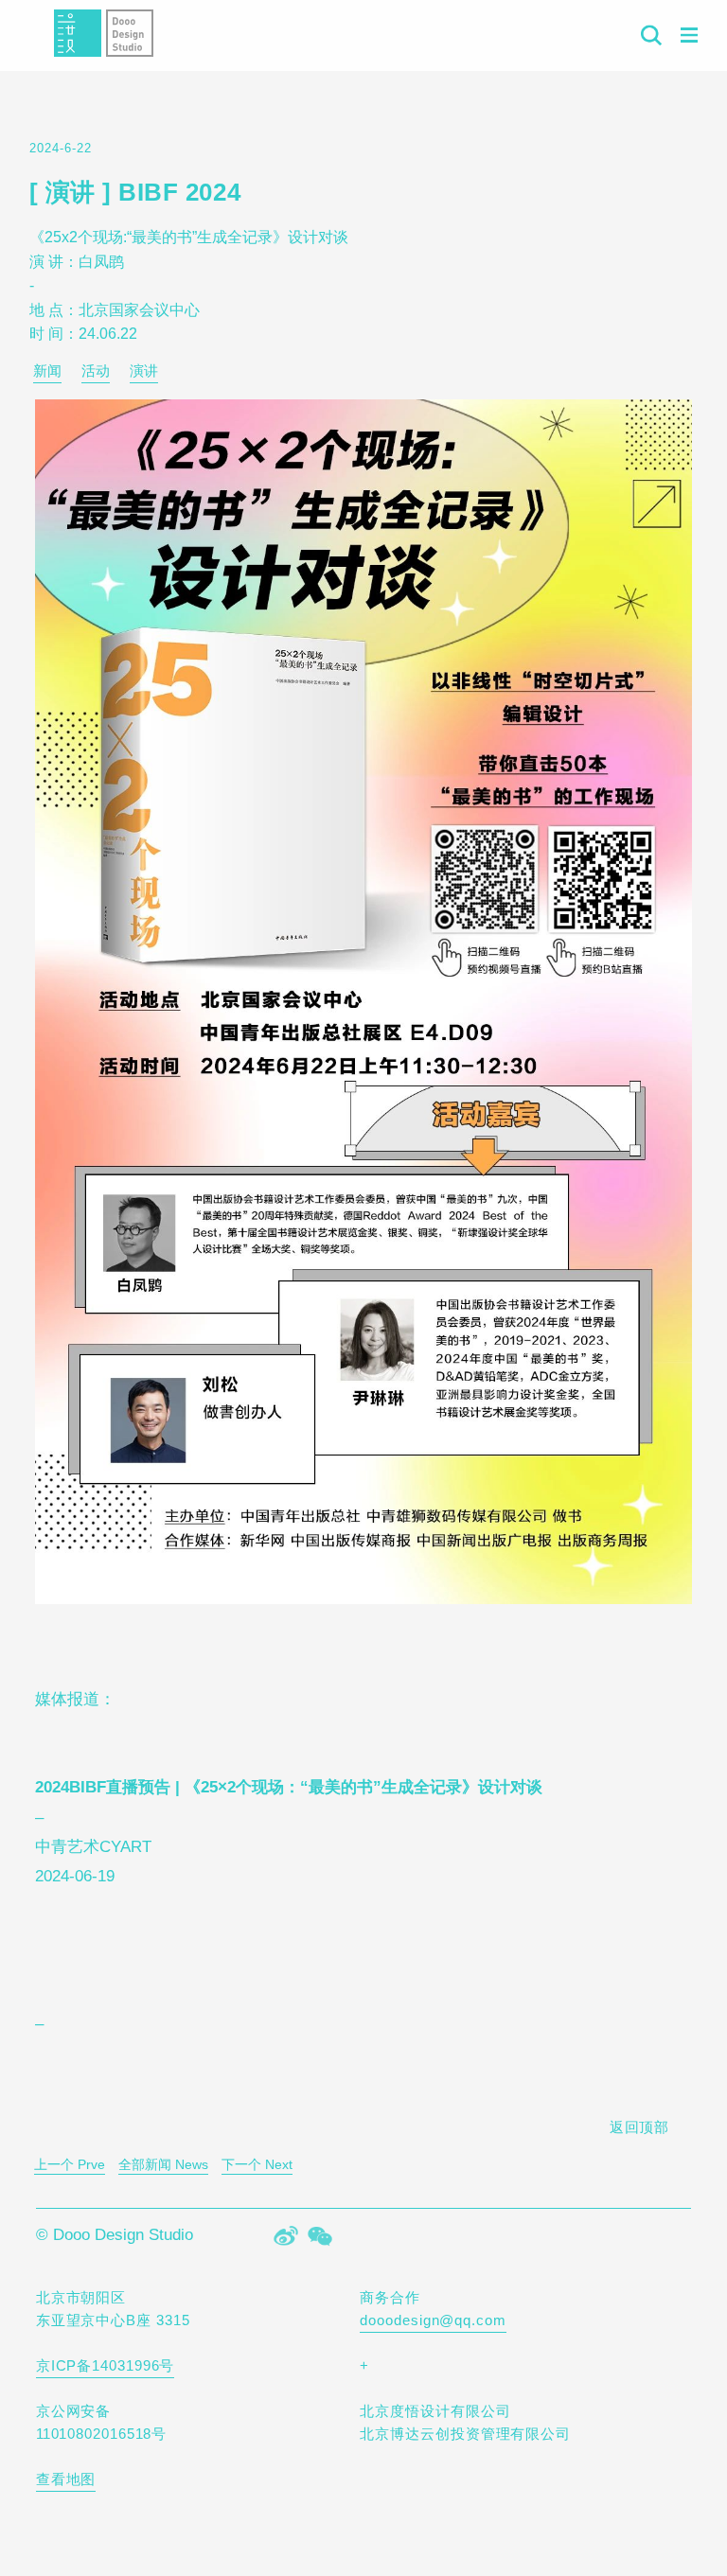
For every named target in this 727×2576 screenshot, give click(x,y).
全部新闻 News (163, 2164)
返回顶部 (640, 2127)
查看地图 (66, 2479)
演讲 (144, 371)
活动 (96, 371)
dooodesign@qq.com (433, 2320)
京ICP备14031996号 (106, 2365)
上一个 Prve (70, 2164)
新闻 (47, 371)
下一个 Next (257, 2164)
